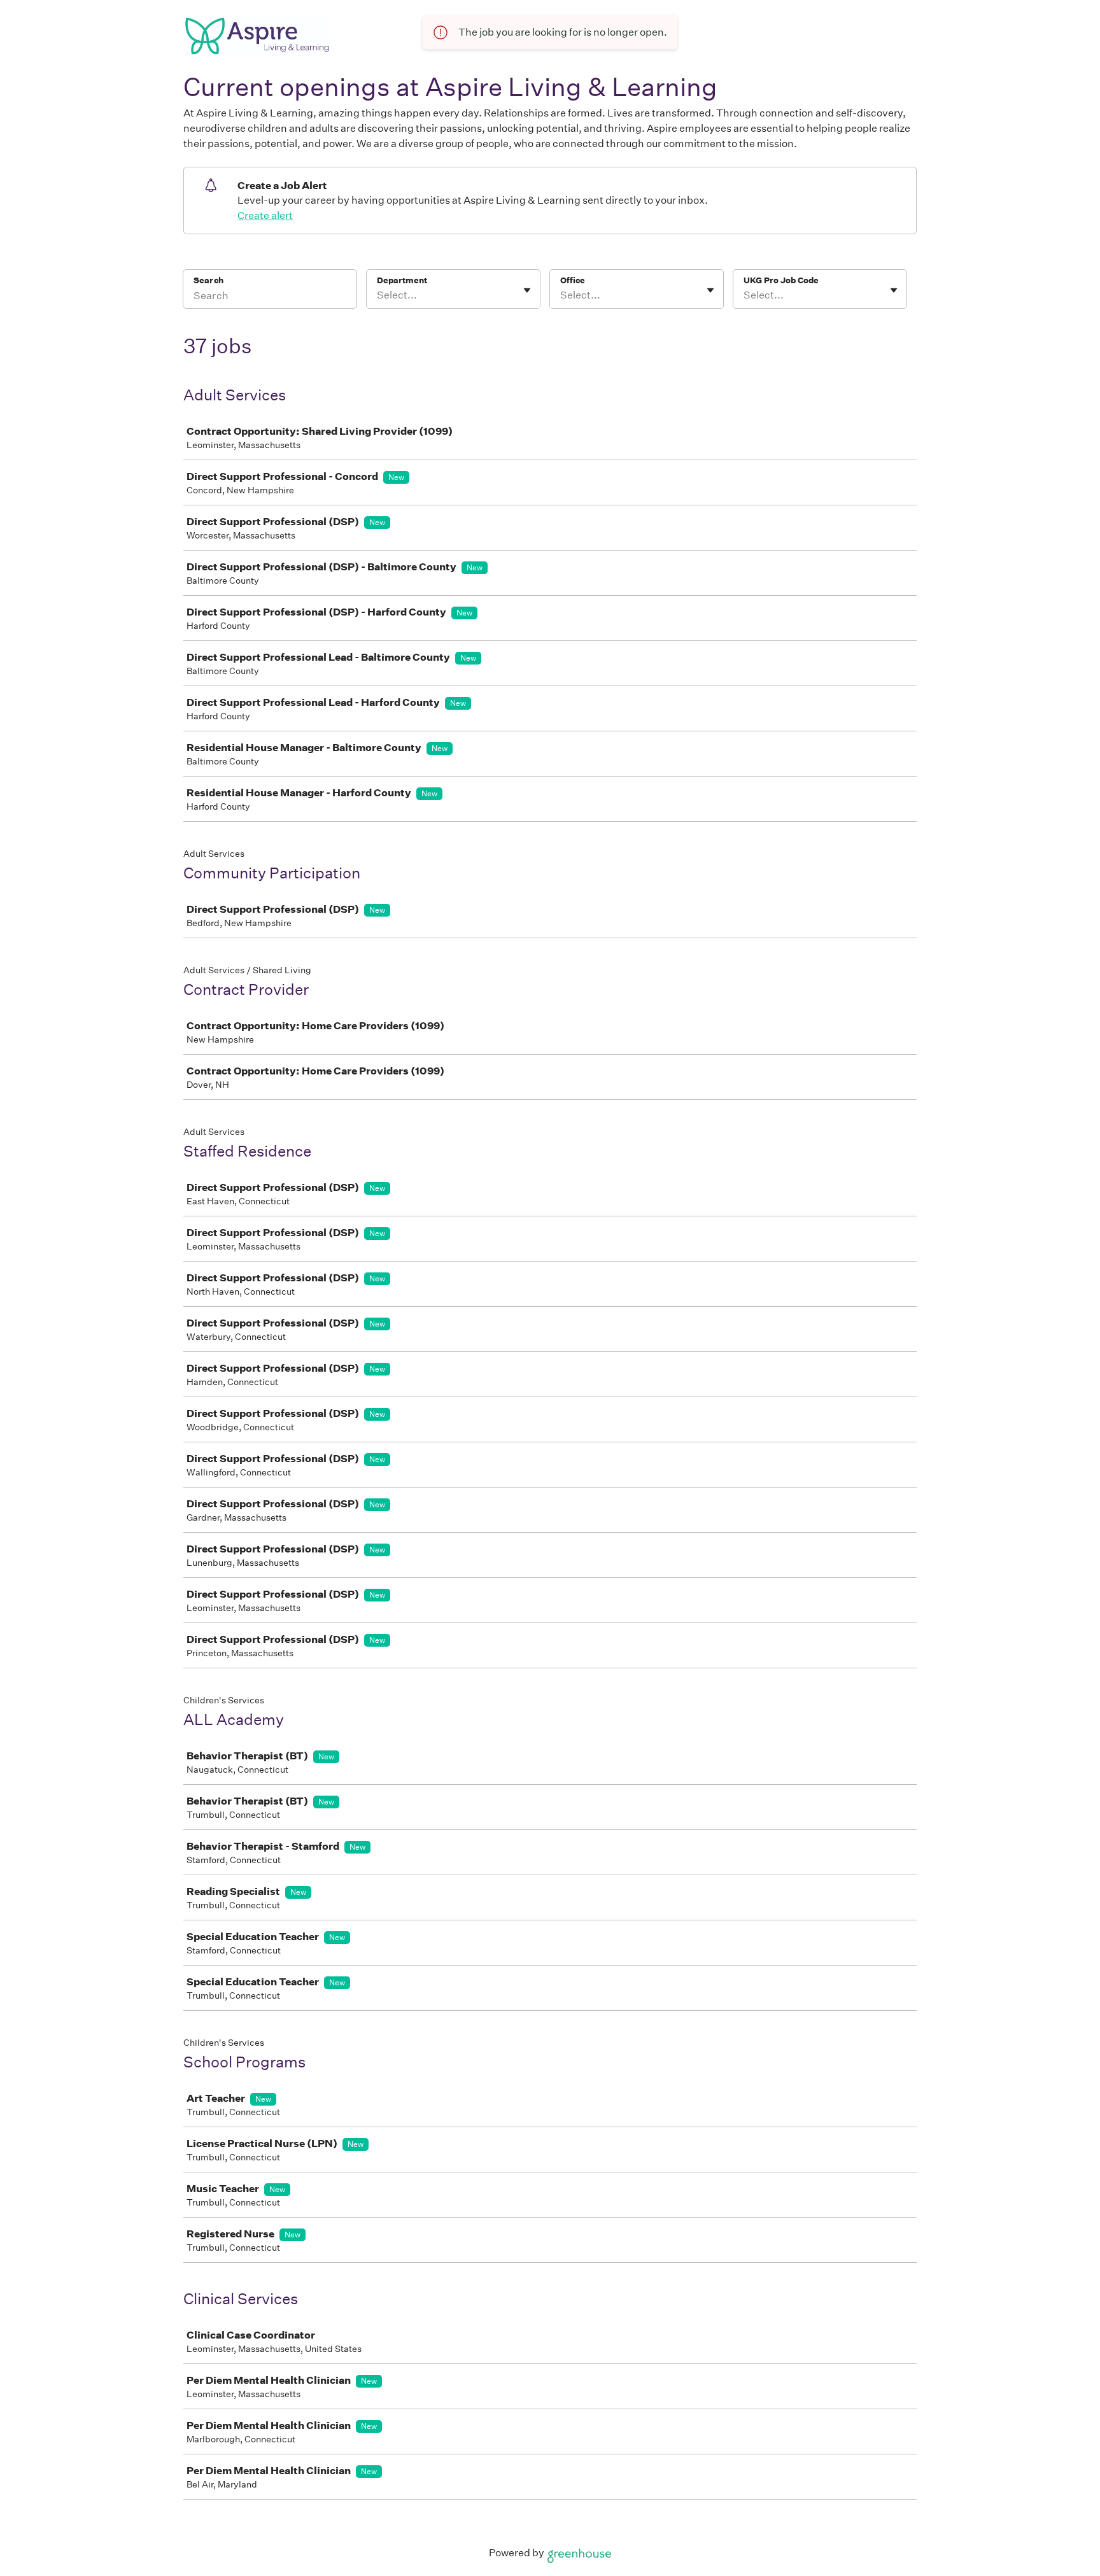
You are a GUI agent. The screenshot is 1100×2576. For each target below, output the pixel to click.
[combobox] (378, 295)
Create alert (265, 215)
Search (208, 280)
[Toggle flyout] (527, 290)
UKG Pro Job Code (781, 280)
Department (402, 280)
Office (573, 280)
